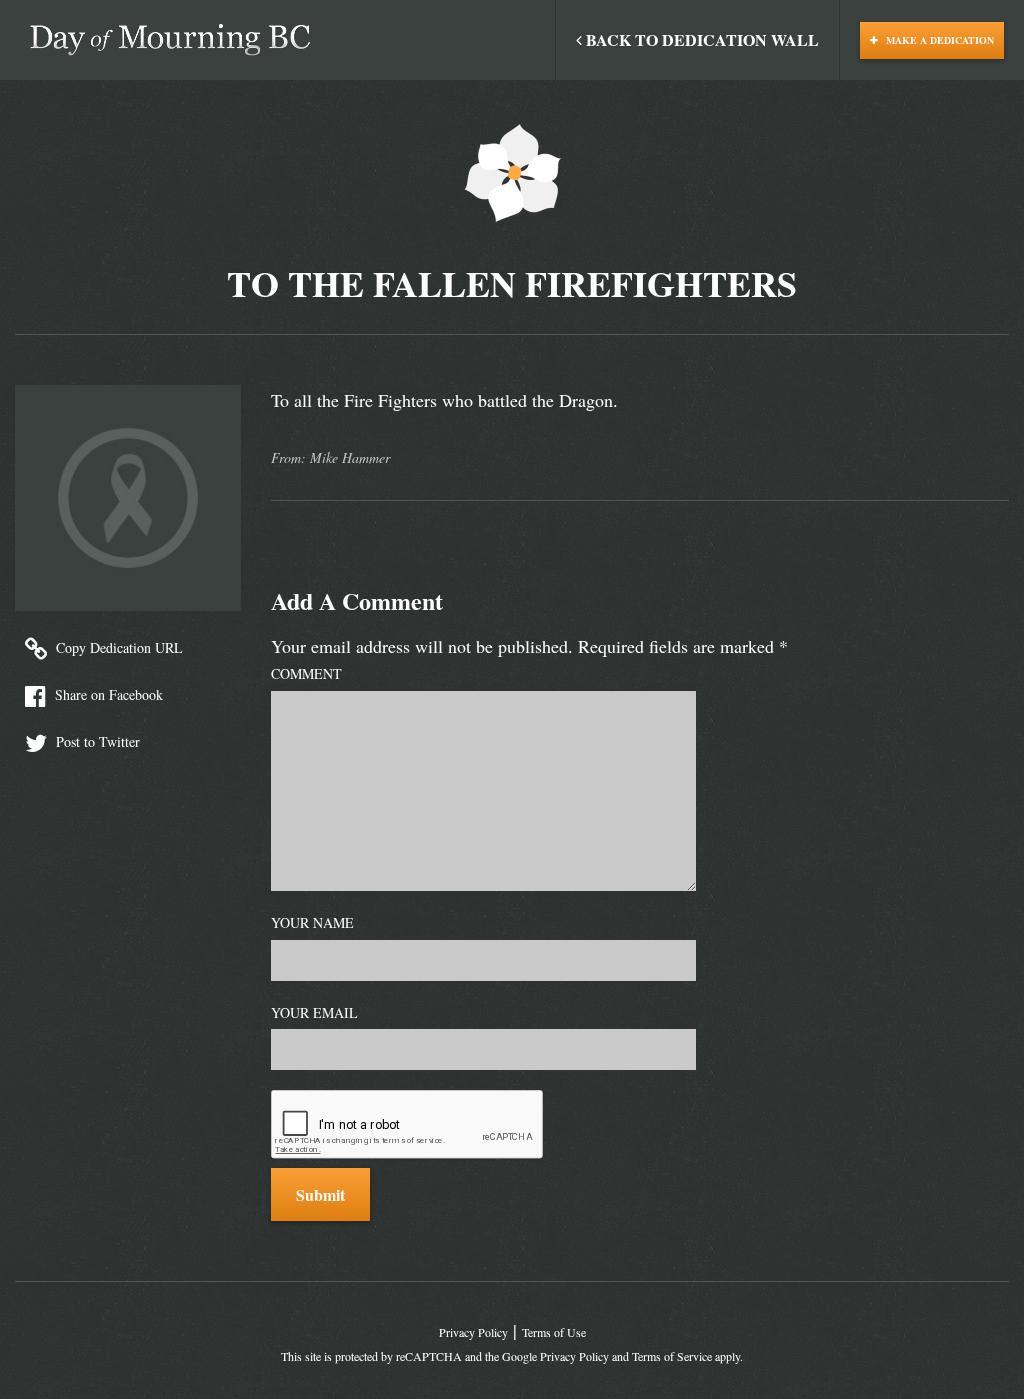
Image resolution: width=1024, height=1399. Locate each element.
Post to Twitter (96, 741)
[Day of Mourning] (170, 40)
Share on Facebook (107, 694)
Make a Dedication (938, 40)
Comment (306, 673)
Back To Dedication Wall (700, 39)
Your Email (314, 1012)
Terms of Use (554, 1332)
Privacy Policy (473, 1332)
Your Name (312, 922)
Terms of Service (672, 1356)
